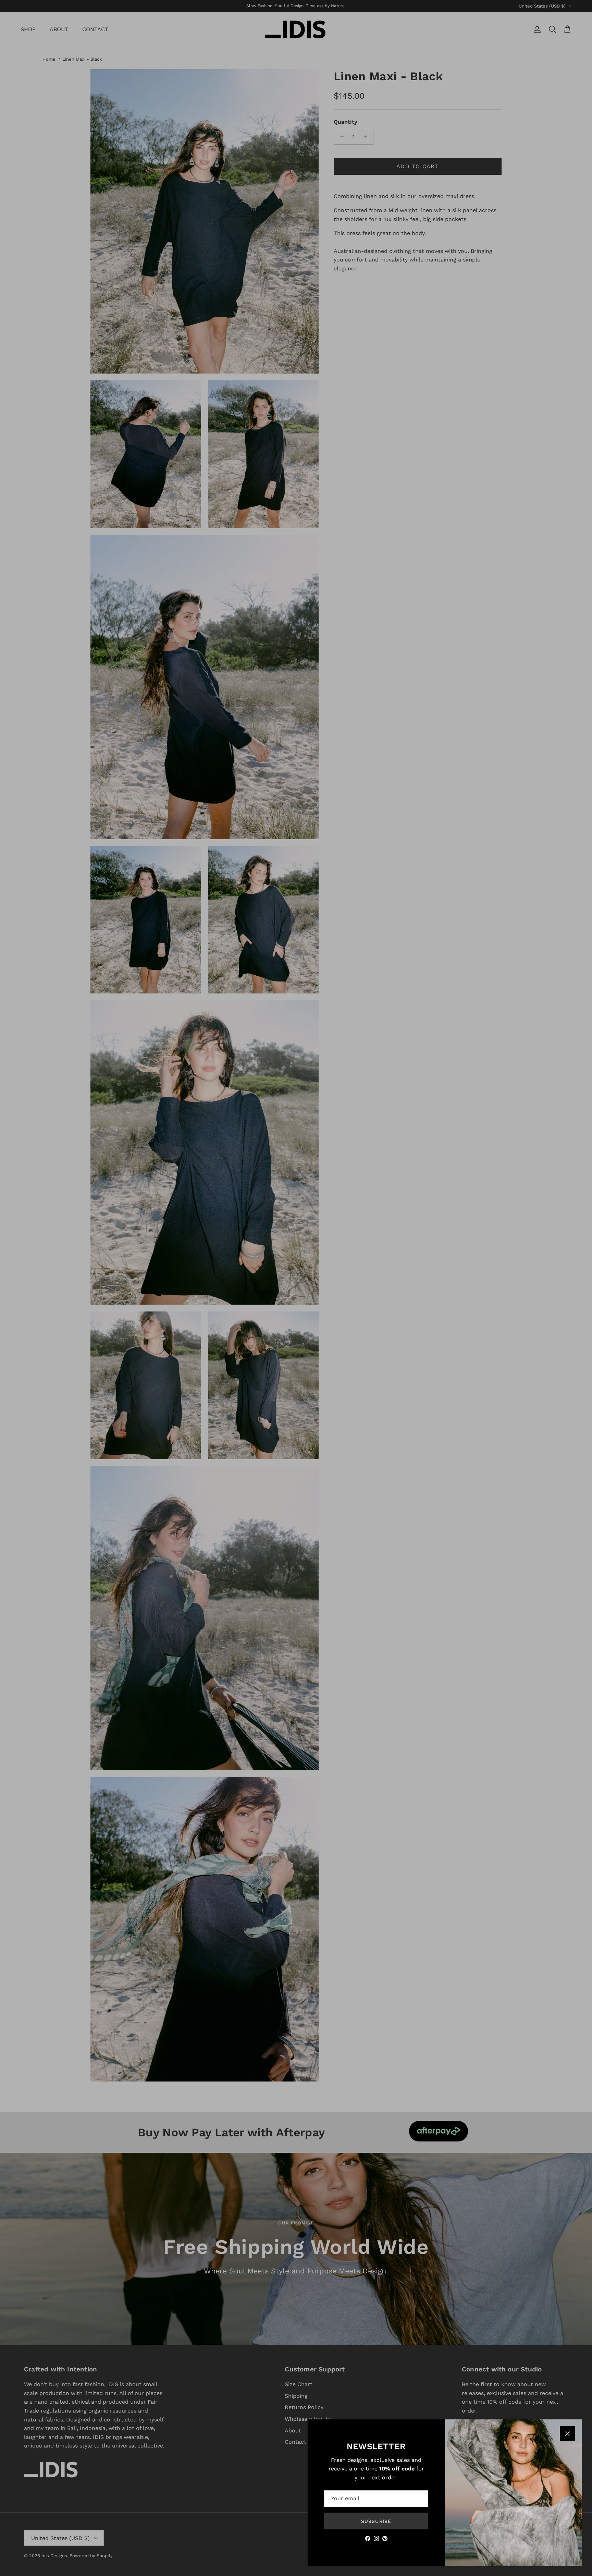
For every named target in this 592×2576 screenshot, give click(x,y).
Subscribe (376, 2521)
